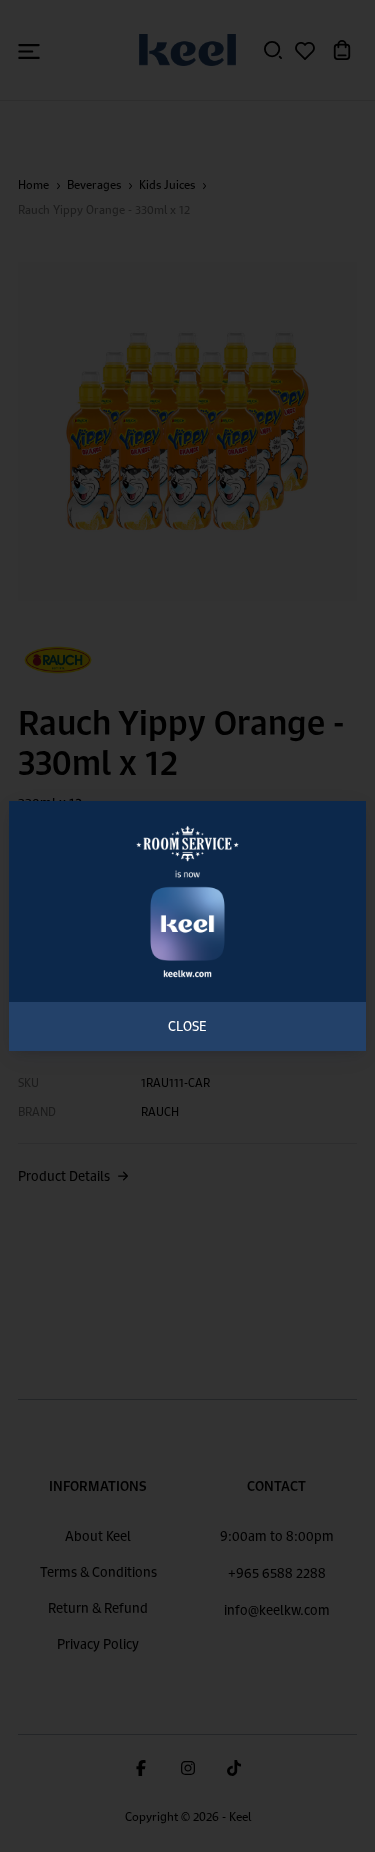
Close (187, 1025)
